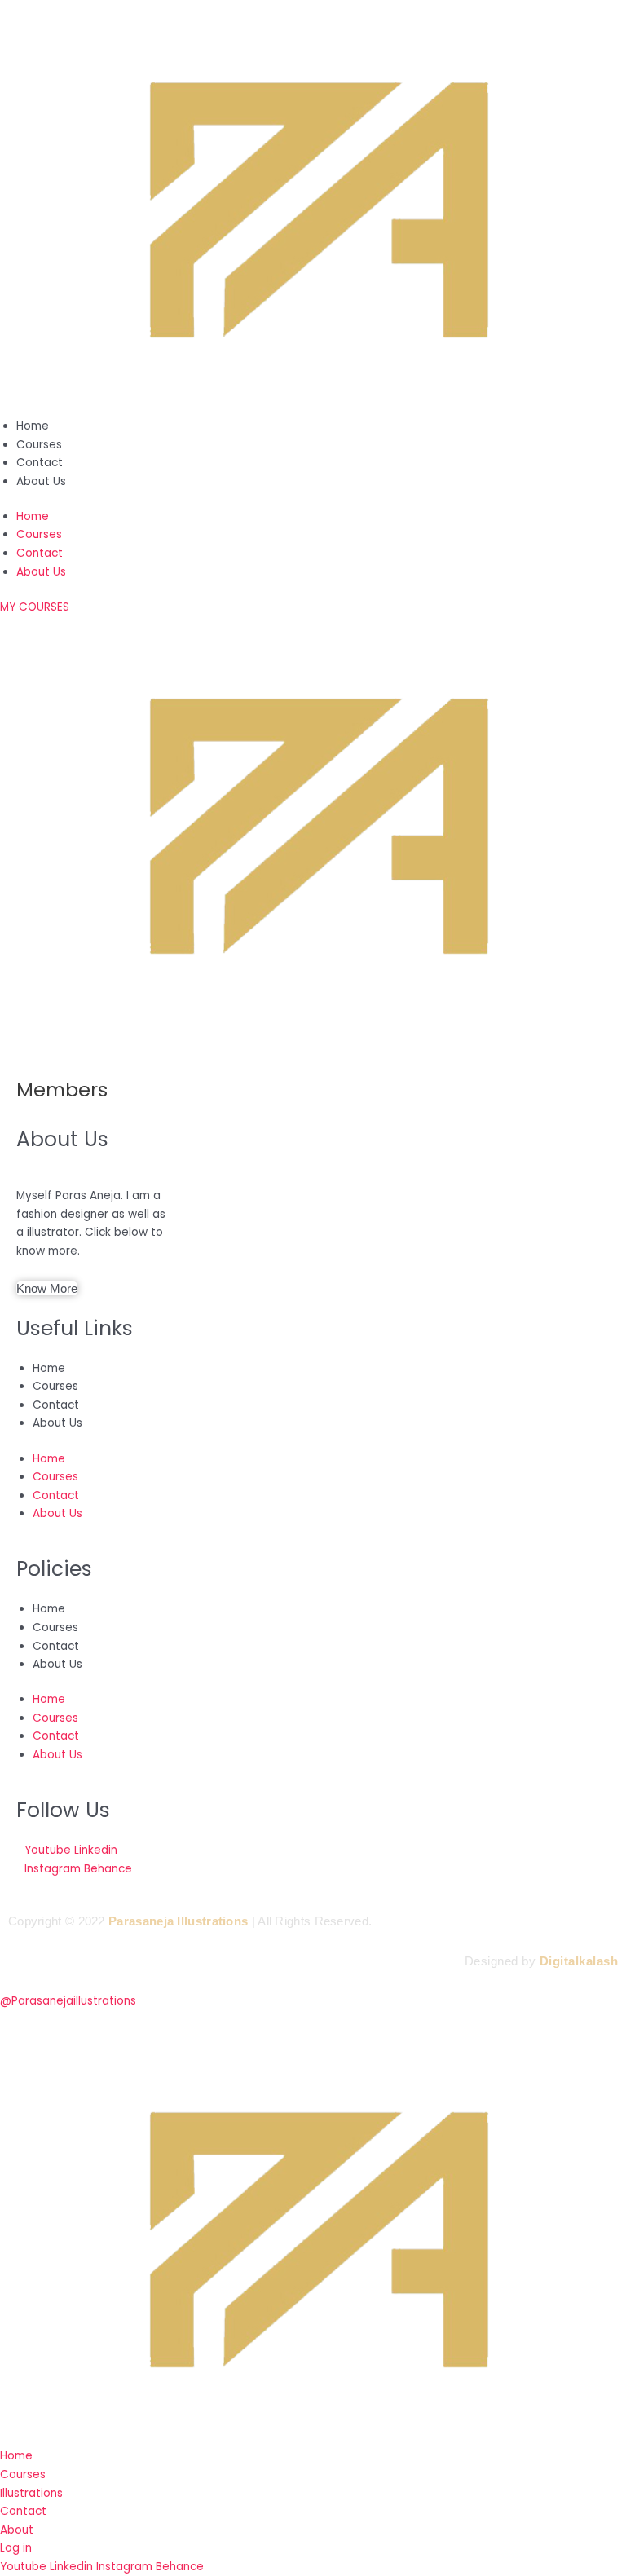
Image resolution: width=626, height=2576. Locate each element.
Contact (40, 463)
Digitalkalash (579, 1961)
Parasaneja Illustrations (178, 1921)
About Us (41, 481)
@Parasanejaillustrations (68, 2001)
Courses (39, 445)
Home (33, 426)
